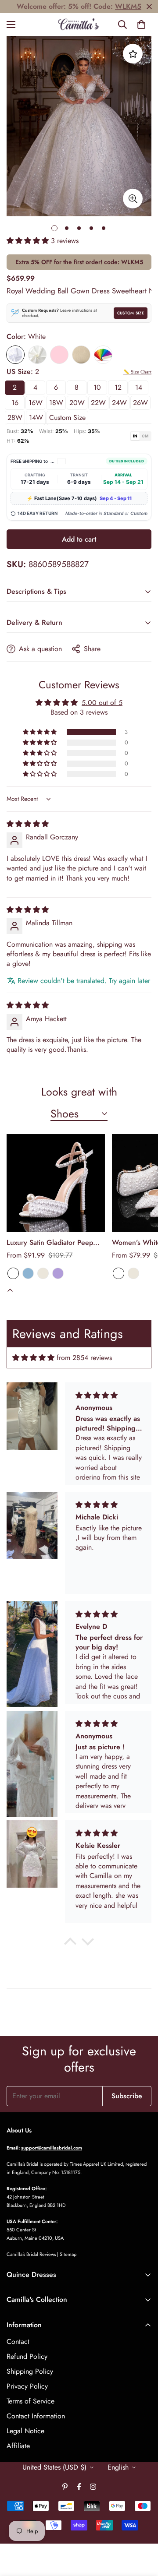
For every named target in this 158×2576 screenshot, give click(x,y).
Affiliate (18, 2446)
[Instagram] (93, 2487)
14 (139, 387)
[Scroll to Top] (142, 2530)
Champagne (81, 355)
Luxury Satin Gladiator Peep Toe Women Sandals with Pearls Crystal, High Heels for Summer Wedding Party (53, 1243)
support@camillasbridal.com (52, 2148)
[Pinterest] (65, 2487)
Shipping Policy (30, 2371)
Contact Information (36, 2416)
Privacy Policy (27, 2386)
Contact (18, 2342)
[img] (28, 824)
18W (56, 403)
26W (140, 403)
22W (98, 403)
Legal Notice (25, 2431)
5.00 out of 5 (102, 703)
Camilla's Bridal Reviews (31, 2254)
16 (15, 403)
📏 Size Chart (137, 372)
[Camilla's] (79, 25)
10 (97, 387)
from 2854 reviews (84, 1358)
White (15, 355)
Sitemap (68, 2254)
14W (36, 418)
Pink (59, 355)
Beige (43, 1273)
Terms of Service (31, 2401)
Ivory (37, 355)
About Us (19, 2130)
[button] (141, 25)
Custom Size (131, 313)
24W (119, 403)
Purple (58, 1273)
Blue (28, 1273)
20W (77, 403)
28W (15, 418)
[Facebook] (79, 2487)
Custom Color (103, 355)
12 (118, 387)
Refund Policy (27, 2356)
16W (36, 403)
